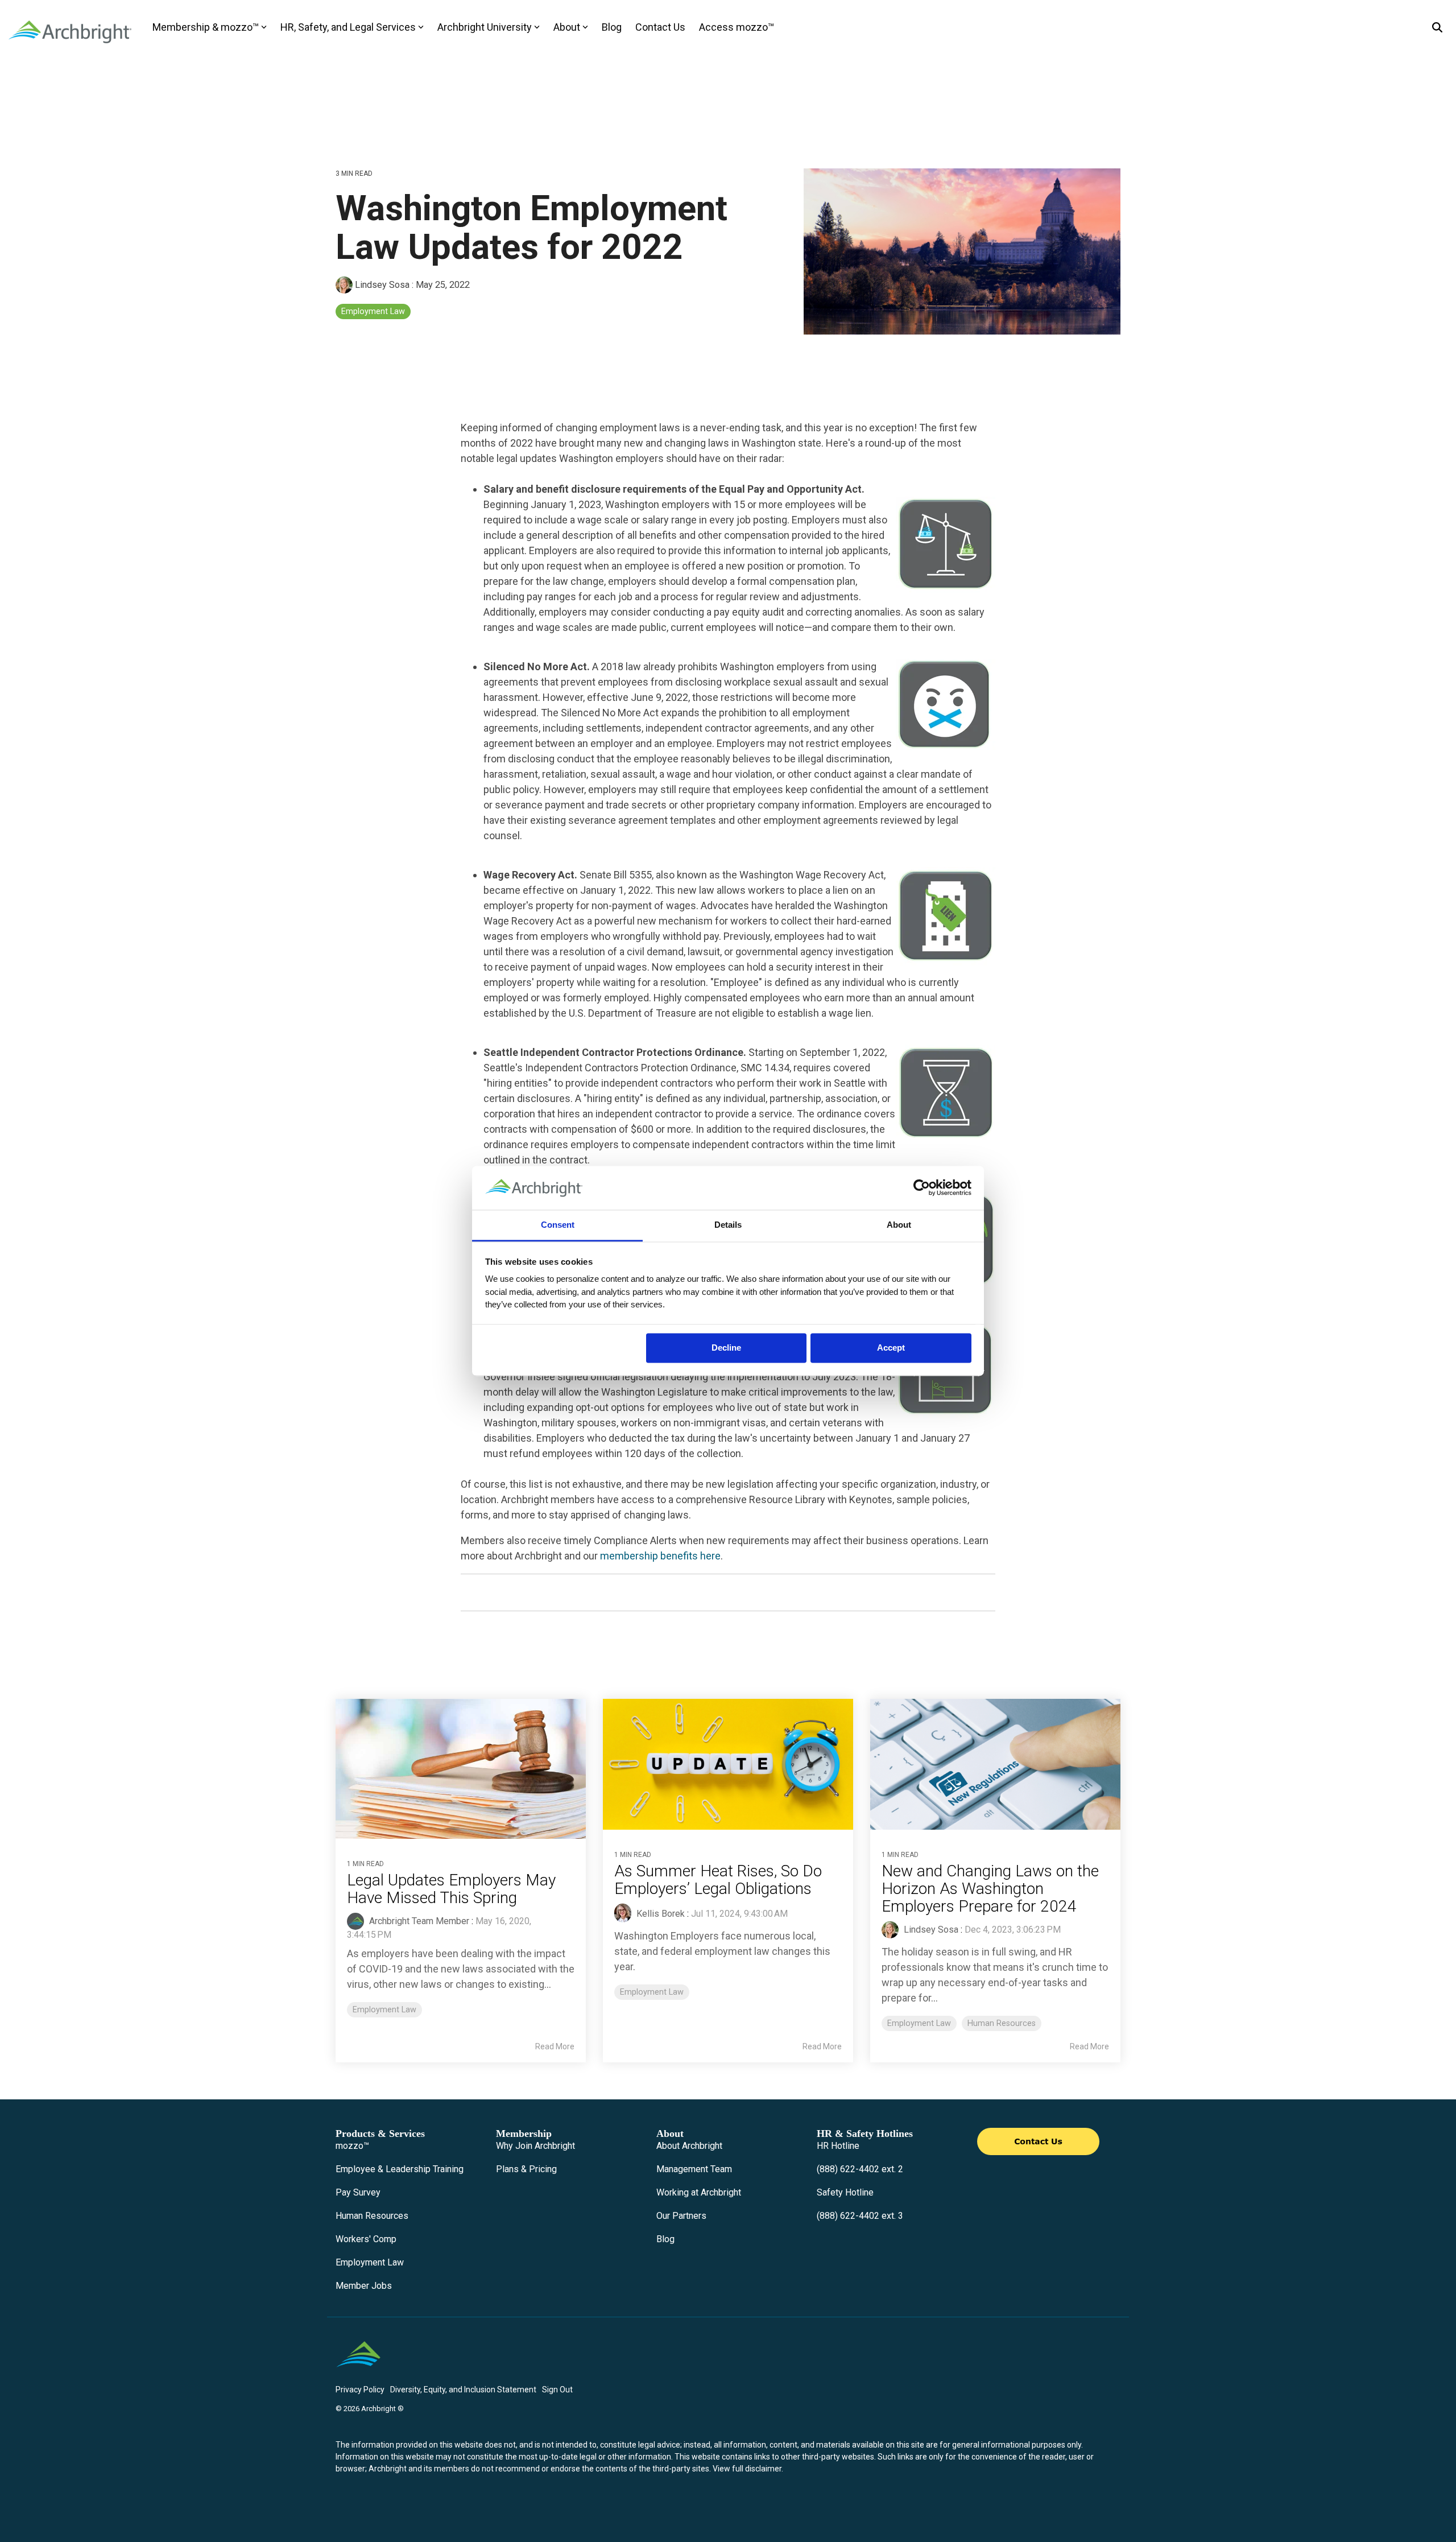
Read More (555, 2046)
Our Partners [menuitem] (681, 2216)
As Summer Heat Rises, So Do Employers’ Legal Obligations (720, 1880)
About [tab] (899, 1225)
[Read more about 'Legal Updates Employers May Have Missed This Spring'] (461, 1769)
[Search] (1437, 28)
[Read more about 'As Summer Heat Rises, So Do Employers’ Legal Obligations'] (728, 1764)
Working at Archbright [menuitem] (699, 2192)
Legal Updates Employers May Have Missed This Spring (451, 1889)
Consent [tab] (558, 1225)
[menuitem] (352, 2146)
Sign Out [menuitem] (557, 2390)
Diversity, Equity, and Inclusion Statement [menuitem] (463, 2390)
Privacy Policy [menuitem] (360, 2390)
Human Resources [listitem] (1002, 2023)
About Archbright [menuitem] (689, 2146)
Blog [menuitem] (665, 2239)
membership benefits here (660, 1556)
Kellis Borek (659, 1914)
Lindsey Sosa (382, 285)
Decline (726, 1348)
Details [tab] (728, 1225)
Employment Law (373, 311)
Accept (891, 1348)
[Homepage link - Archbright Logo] (358, 2371)
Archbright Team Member (418, 1921)
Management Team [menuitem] (694, 2169)
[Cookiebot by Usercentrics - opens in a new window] (922, 1188)
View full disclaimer (747, 2469)
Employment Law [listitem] (384, 2010)
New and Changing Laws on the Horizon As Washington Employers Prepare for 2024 (990, 1889)
